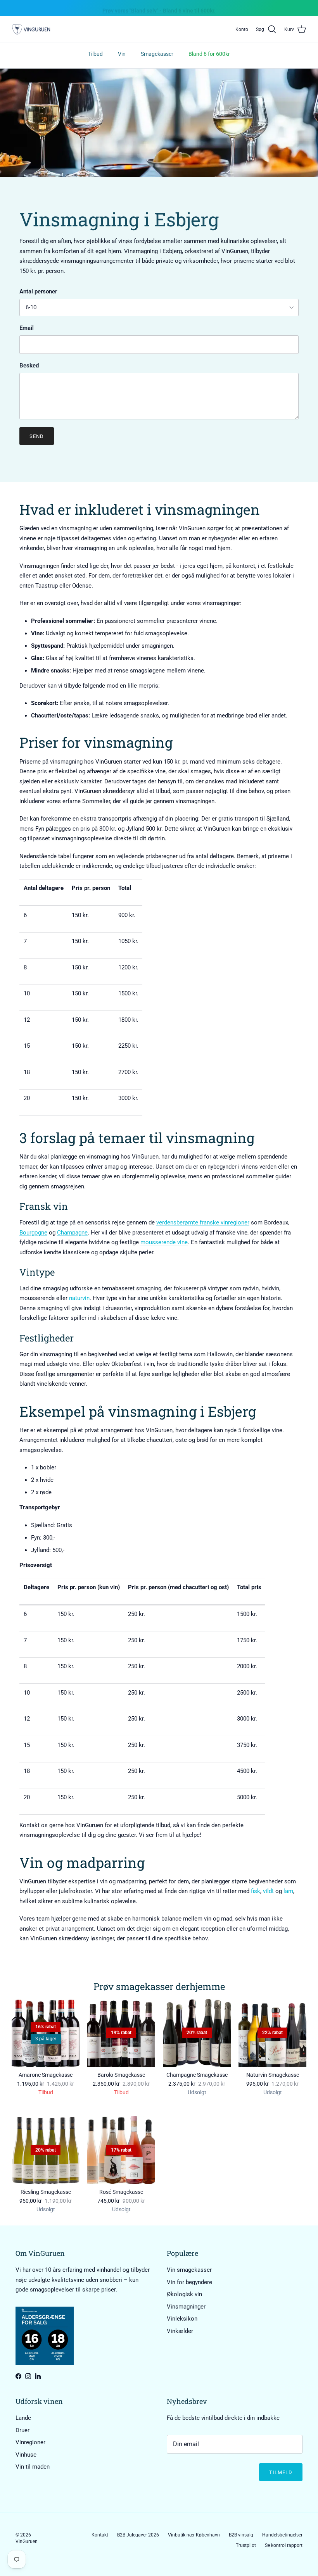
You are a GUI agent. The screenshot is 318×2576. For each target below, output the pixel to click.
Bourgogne (33, 1233)
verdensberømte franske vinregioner (203, 1222)
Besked (29, 366)
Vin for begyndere (189, 2282)
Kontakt (100, 2535)
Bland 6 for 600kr (209, 54)
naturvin (79, 1298)
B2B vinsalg (241, 2535)
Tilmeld (281, 2472)
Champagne (72, 1233)
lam (288, 1891)
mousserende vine (164, 1242)
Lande (23, 2418)
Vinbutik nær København (194, 2535)
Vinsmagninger (186, 2307)
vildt (268, 1891)
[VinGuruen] (31, 30)
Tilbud (95, 54)
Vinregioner (30, 2442)
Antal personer (38, 291)
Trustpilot (246, 2545)
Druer (22, 2430)
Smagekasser (157, 54)
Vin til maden (33, 2467)
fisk (256, 1891)
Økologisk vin (184, 2294)
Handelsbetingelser (282, 2535)
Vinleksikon (182, 2319)
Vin (122, 54)
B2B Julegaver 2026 (138, 2535)
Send (37, 436)
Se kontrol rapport (284, 2545)
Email (27, 328)
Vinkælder (180, 2331)
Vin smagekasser (189, 2270)
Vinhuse (26, 2455)
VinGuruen (27, 2542)
